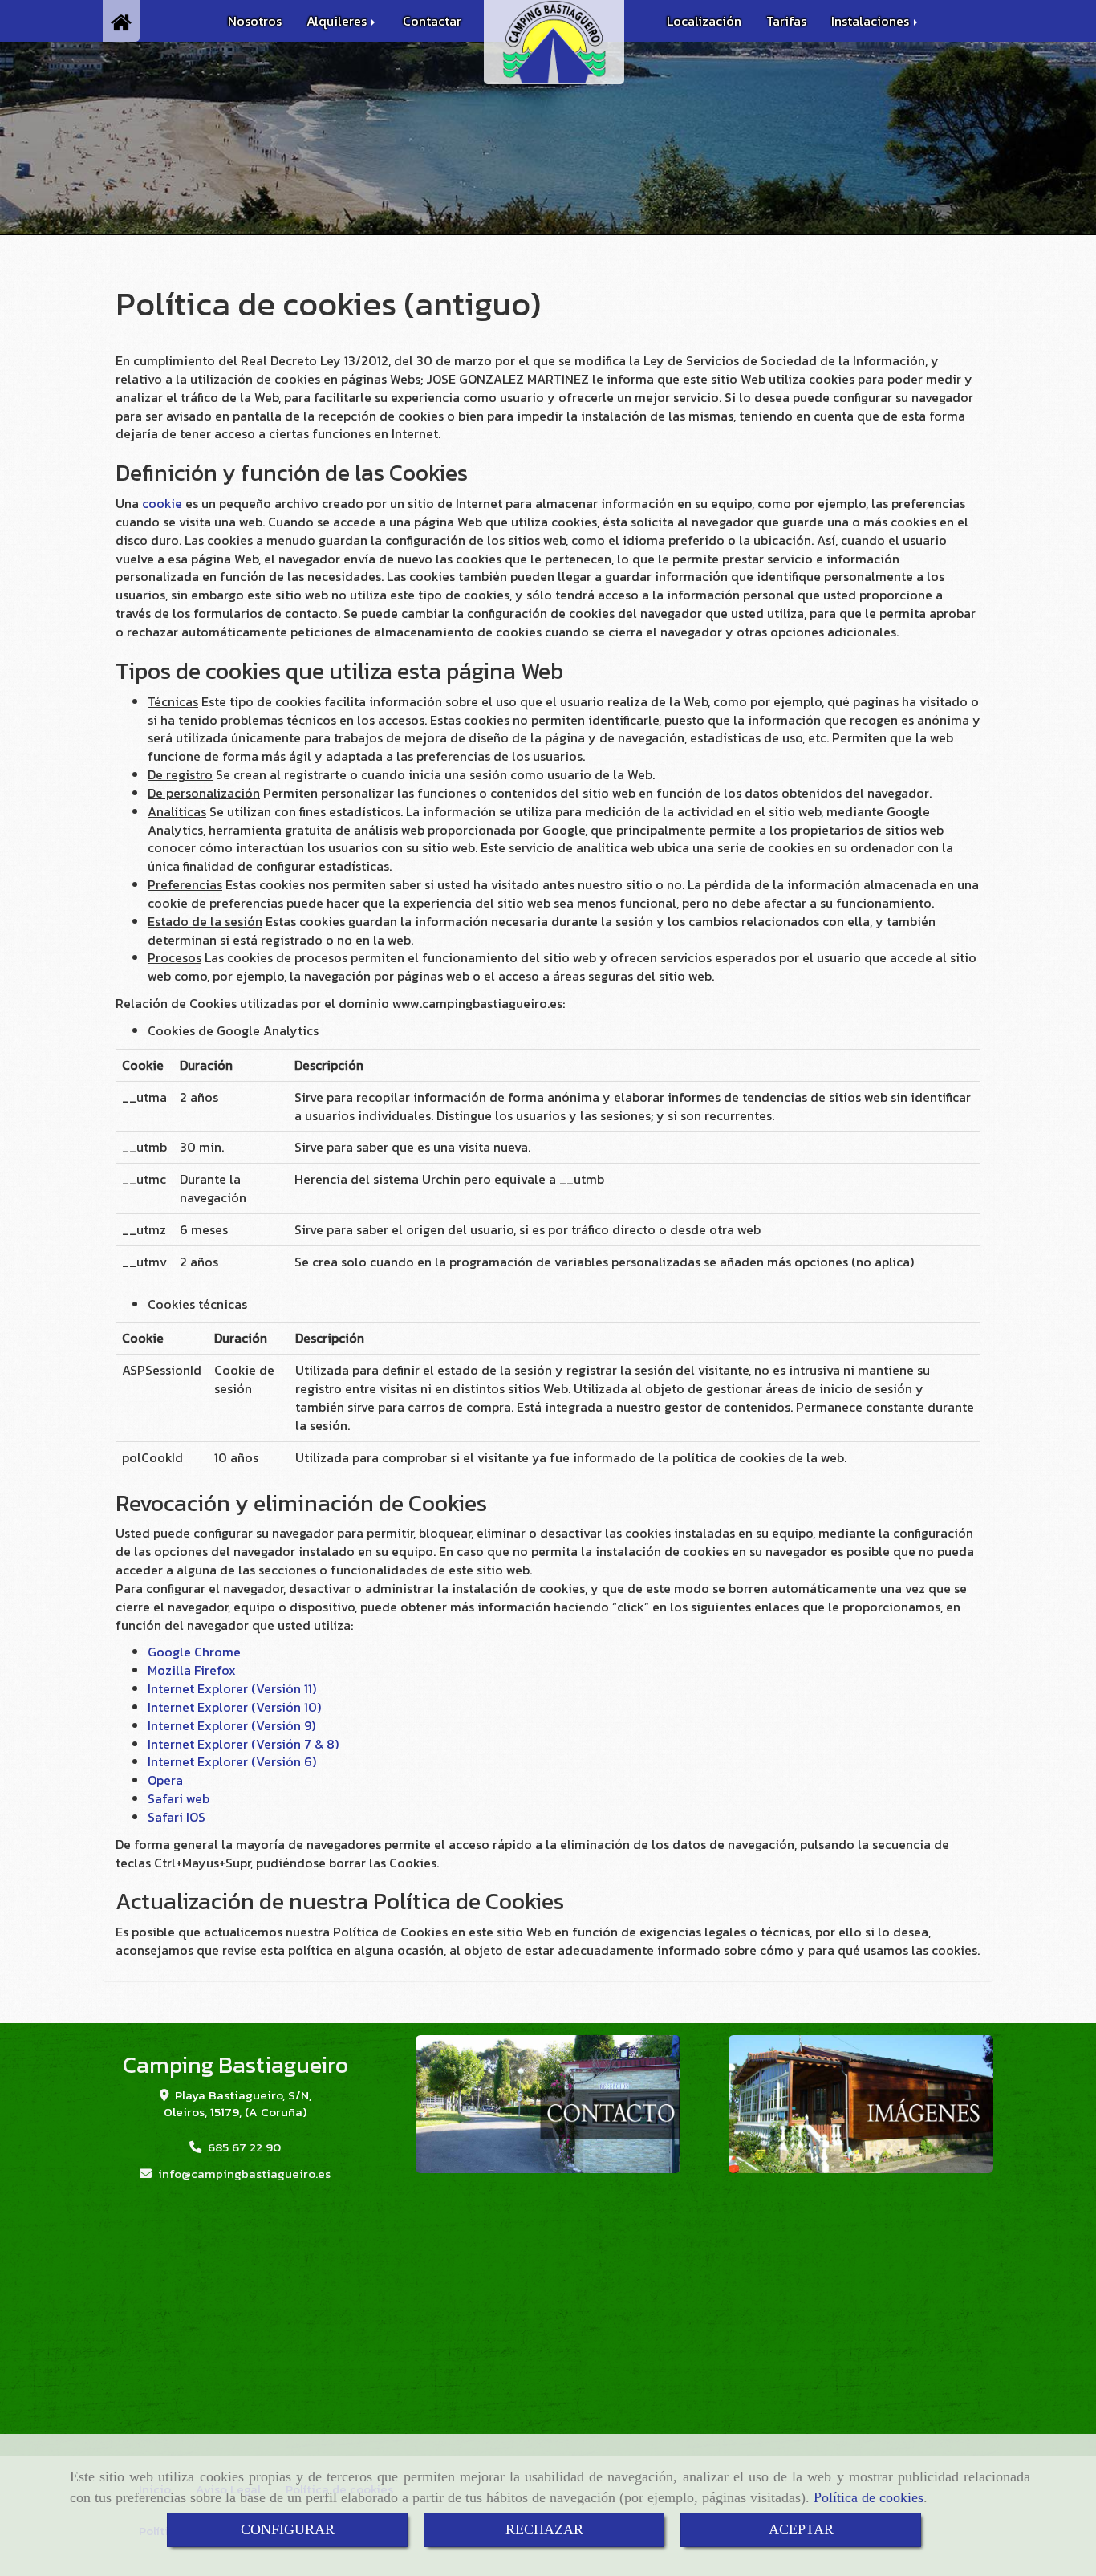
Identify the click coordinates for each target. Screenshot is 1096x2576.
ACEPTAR (801, 2529)
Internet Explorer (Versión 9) (231, 1725)
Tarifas (786, 21)
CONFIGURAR (288, 2529)
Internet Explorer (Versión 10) (234, 1707)
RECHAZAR (544, 2529)
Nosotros (255, 21)
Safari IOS (177, 1817)
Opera (165, 1780)
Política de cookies (869, 2497)
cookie (162, 503)
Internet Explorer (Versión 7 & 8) (243, 1744)
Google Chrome (194, 1652)
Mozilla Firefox (192, 1670)
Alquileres (338, 21)
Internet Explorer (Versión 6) (232, 1761)
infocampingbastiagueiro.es (244, 2174)
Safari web (179, 1798)
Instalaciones (872, 21)
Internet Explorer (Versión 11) (232, 1688)
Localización (704, 21)
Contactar (432, 21)
